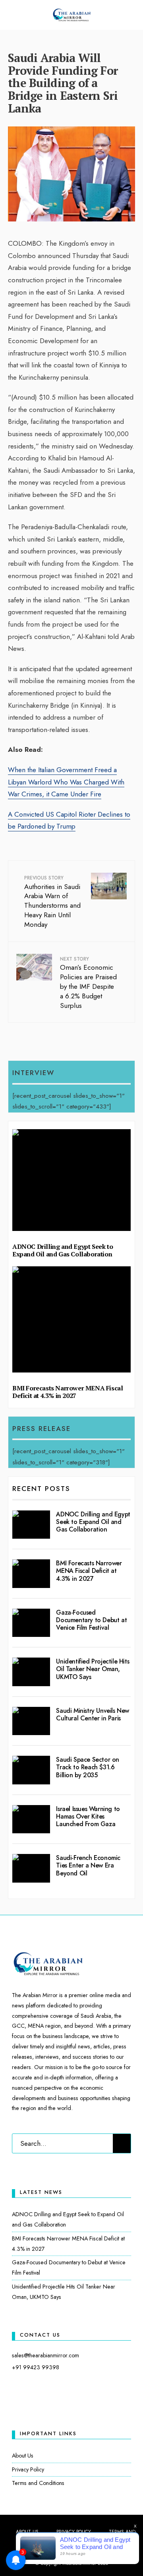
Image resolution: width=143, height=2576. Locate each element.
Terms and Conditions (38, 2483)
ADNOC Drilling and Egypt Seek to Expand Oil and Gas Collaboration (63, 1250)
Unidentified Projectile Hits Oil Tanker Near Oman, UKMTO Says (93, 1669)
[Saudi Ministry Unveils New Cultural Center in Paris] (31, 1721)
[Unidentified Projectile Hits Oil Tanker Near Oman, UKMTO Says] (31, 1672)
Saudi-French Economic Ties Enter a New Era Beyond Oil (88, 1865)
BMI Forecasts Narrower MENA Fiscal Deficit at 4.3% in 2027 (68, 1392)
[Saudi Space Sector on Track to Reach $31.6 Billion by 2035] (31, 1770)
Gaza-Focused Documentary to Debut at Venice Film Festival (91, 1620)
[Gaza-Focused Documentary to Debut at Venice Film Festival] (31, 1623)
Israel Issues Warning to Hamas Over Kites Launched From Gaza (88, 1816)
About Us (23, 2456)
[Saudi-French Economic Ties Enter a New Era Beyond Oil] (31, 1868)
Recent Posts (41, 1489)
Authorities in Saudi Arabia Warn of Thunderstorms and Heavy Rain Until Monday (52, 902)
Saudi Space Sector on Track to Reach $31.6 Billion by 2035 (88, 1767)
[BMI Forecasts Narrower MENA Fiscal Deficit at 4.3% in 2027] (31, 1574)
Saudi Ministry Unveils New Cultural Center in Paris (93, 1714)
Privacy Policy (28, 2469)
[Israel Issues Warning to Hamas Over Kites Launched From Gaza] (31, 1819)
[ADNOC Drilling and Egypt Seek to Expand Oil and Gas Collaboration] (31, 1525)
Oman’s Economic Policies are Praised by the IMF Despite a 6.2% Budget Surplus (88, 983)
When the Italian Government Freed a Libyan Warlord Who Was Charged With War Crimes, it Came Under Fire (66, 782)
